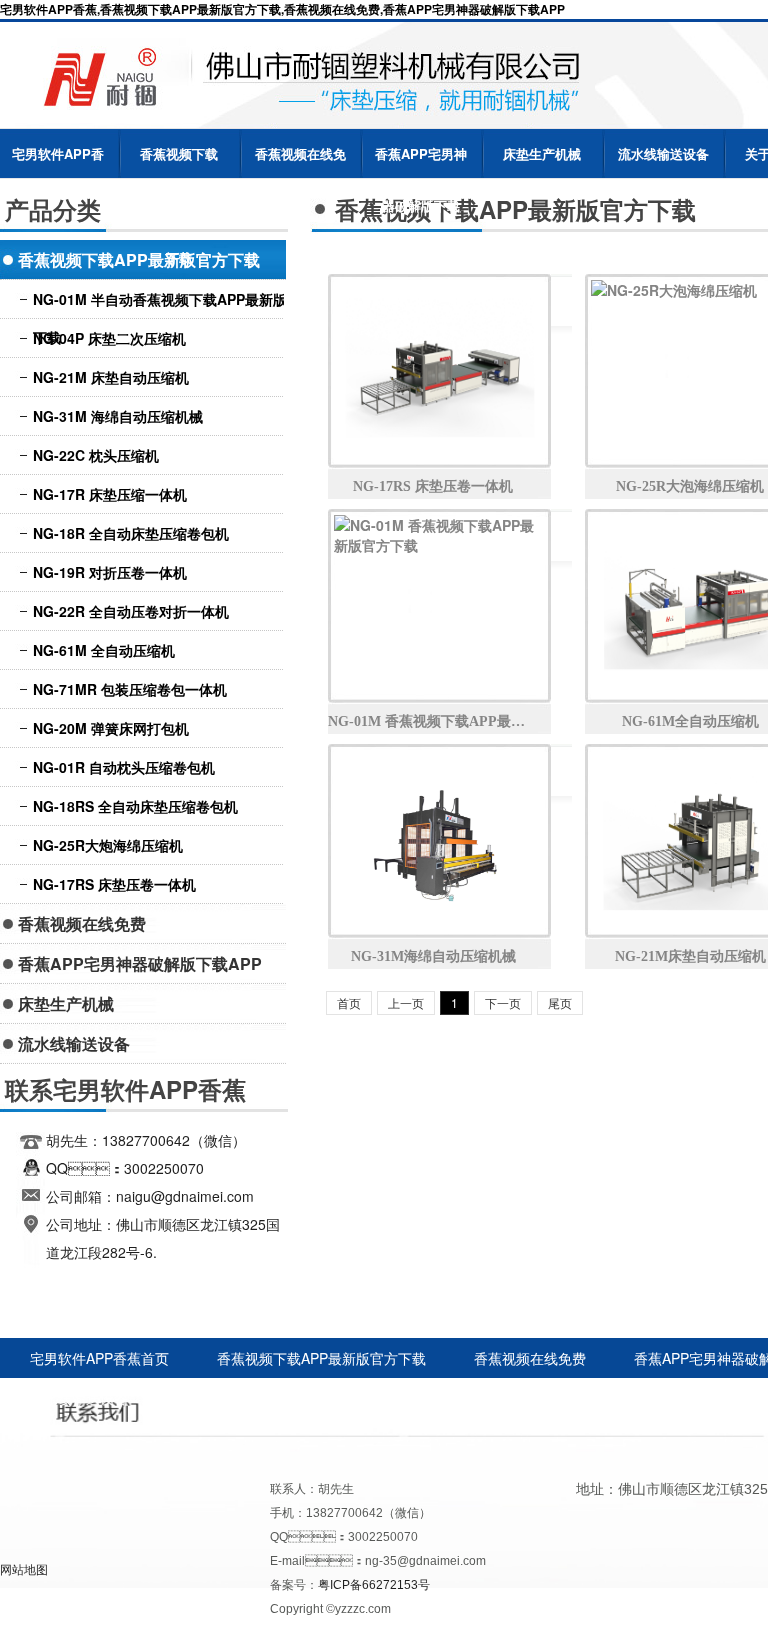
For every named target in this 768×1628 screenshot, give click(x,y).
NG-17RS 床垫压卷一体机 (114, 884)
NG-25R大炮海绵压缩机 (108, 845)
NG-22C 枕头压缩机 (96, 455)
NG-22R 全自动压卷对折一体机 (131, 611)
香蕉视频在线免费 (300, 162)
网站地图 (24, 1568)
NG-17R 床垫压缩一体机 (110, 494)
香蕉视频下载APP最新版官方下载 (179, 162)
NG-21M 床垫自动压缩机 (111, 377)
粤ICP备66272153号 (374, 1585)
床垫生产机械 (542, 153)
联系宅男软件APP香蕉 (536, 1398)
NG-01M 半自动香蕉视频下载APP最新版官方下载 (174, 304)
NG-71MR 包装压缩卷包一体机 (130, 689)
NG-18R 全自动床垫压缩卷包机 (131, 533)
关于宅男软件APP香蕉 (245, 1398)
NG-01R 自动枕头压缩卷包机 (124, 767)
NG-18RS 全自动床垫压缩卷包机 (135, 806)
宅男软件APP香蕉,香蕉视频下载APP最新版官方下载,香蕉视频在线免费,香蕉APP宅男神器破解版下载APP (282, 9)
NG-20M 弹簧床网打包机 (111, 728)
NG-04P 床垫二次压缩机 (109, 338)
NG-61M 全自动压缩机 (104, 650)
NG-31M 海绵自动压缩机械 (118, 416)
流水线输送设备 (663, 153)
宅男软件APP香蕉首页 (58, 162)
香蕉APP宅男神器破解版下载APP (421, 162)
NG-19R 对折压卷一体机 (110, 572)
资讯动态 (391, 1398)
